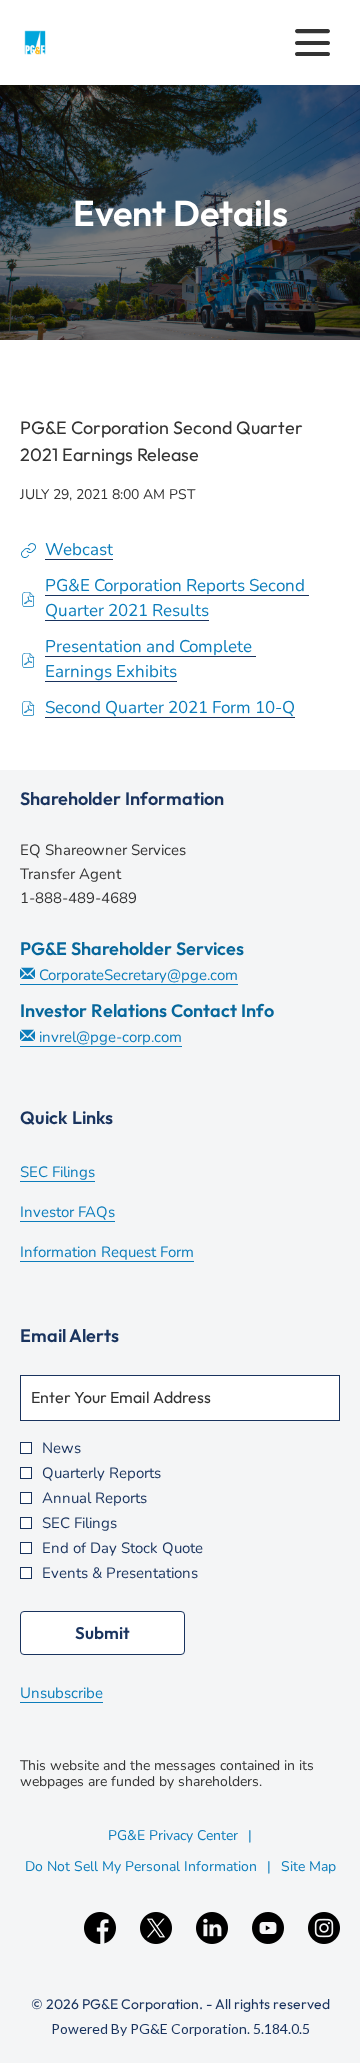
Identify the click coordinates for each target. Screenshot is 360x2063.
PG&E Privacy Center (173, 1835)
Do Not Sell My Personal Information (141, 1866)
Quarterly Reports (101, 1473)
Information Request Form (134, 1254)
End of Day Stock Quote (122, 1548)
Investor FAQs (94, 1214)
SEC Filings (84, 1174)
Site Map (308, 1866)
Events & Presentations (120, 1573)
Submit (102, 1632)
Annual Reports (94, 1498)
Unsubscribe (61, 1693)
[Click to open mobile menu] (312, 42)
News (61, 1448)
